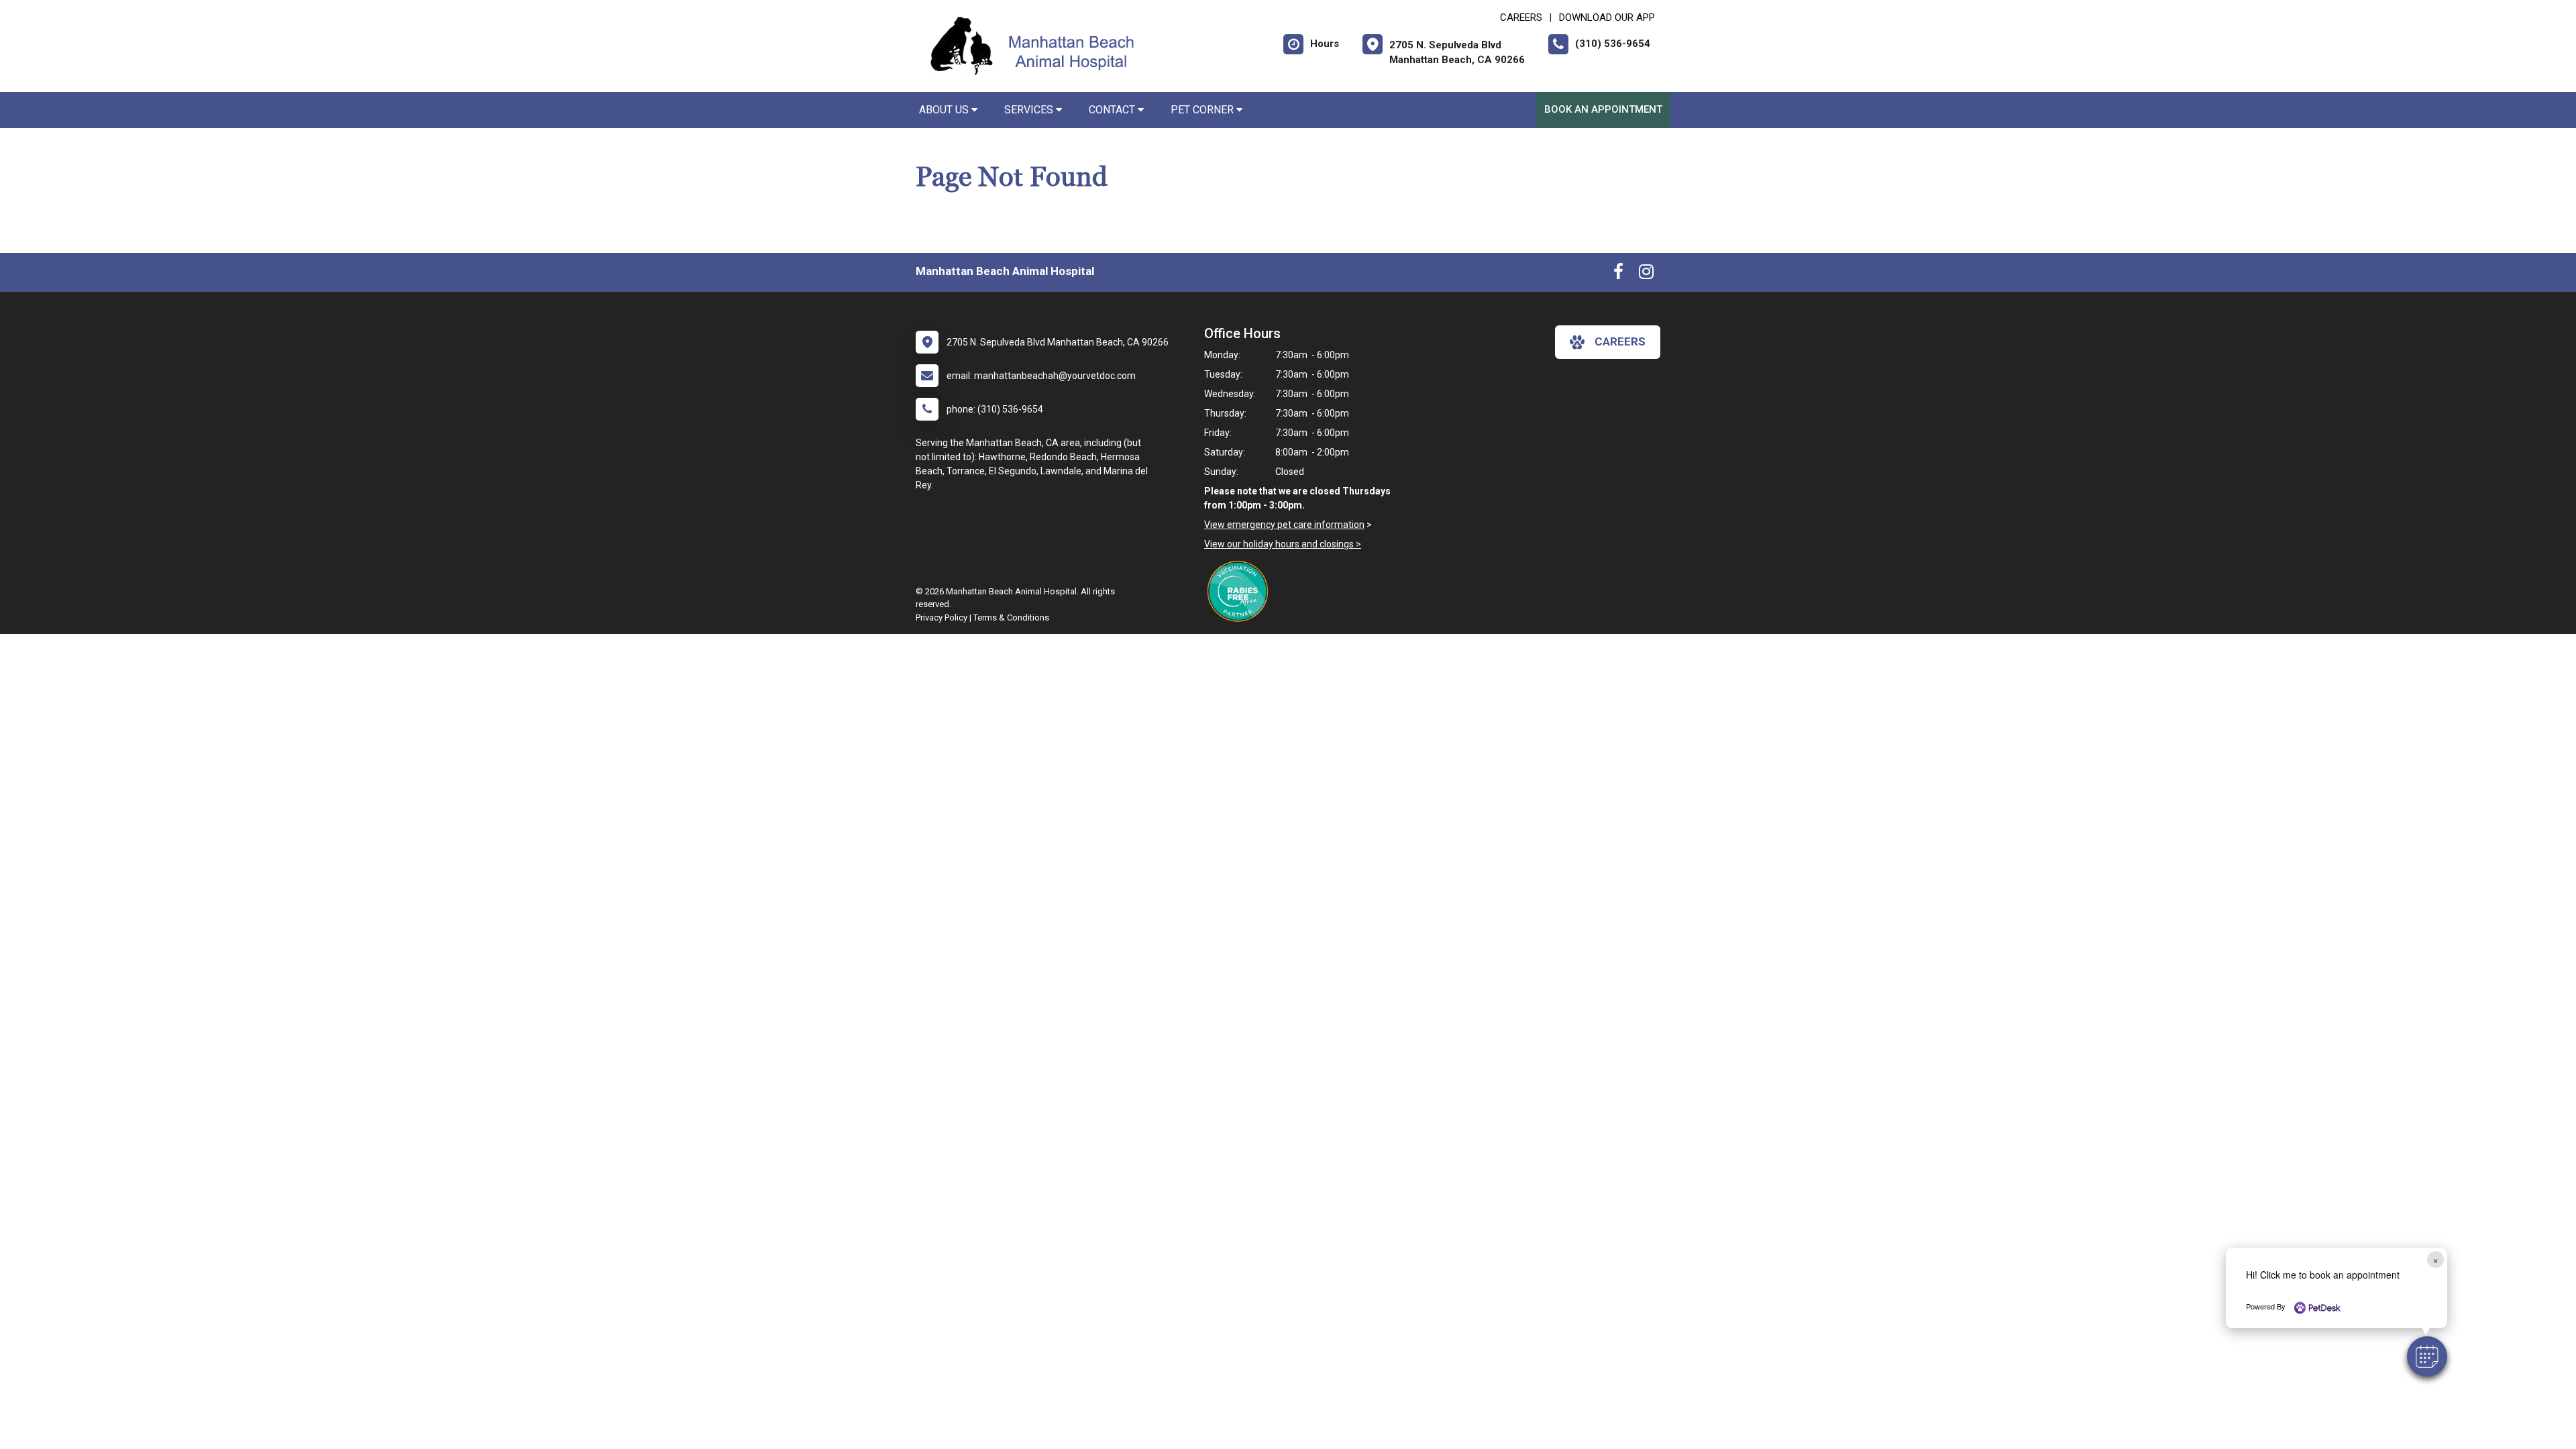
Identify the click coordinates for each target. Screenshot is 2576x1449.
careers (1620, 341)
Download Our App (1607, 17)
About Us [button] (945, 110)
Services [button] (1030, 110)
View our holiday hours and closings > (1283, 544)
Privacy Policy (942, 618)
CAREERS (1521, 17)
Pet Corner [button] (1203, 110)
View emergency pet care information (1284, 525)
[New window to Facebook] (1618, 274)
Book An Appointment (1603, 109)
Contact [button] (1113, 110)
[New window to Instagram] (1646, 274)
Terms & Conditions (1011, 618)
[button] (2427, 1356)
